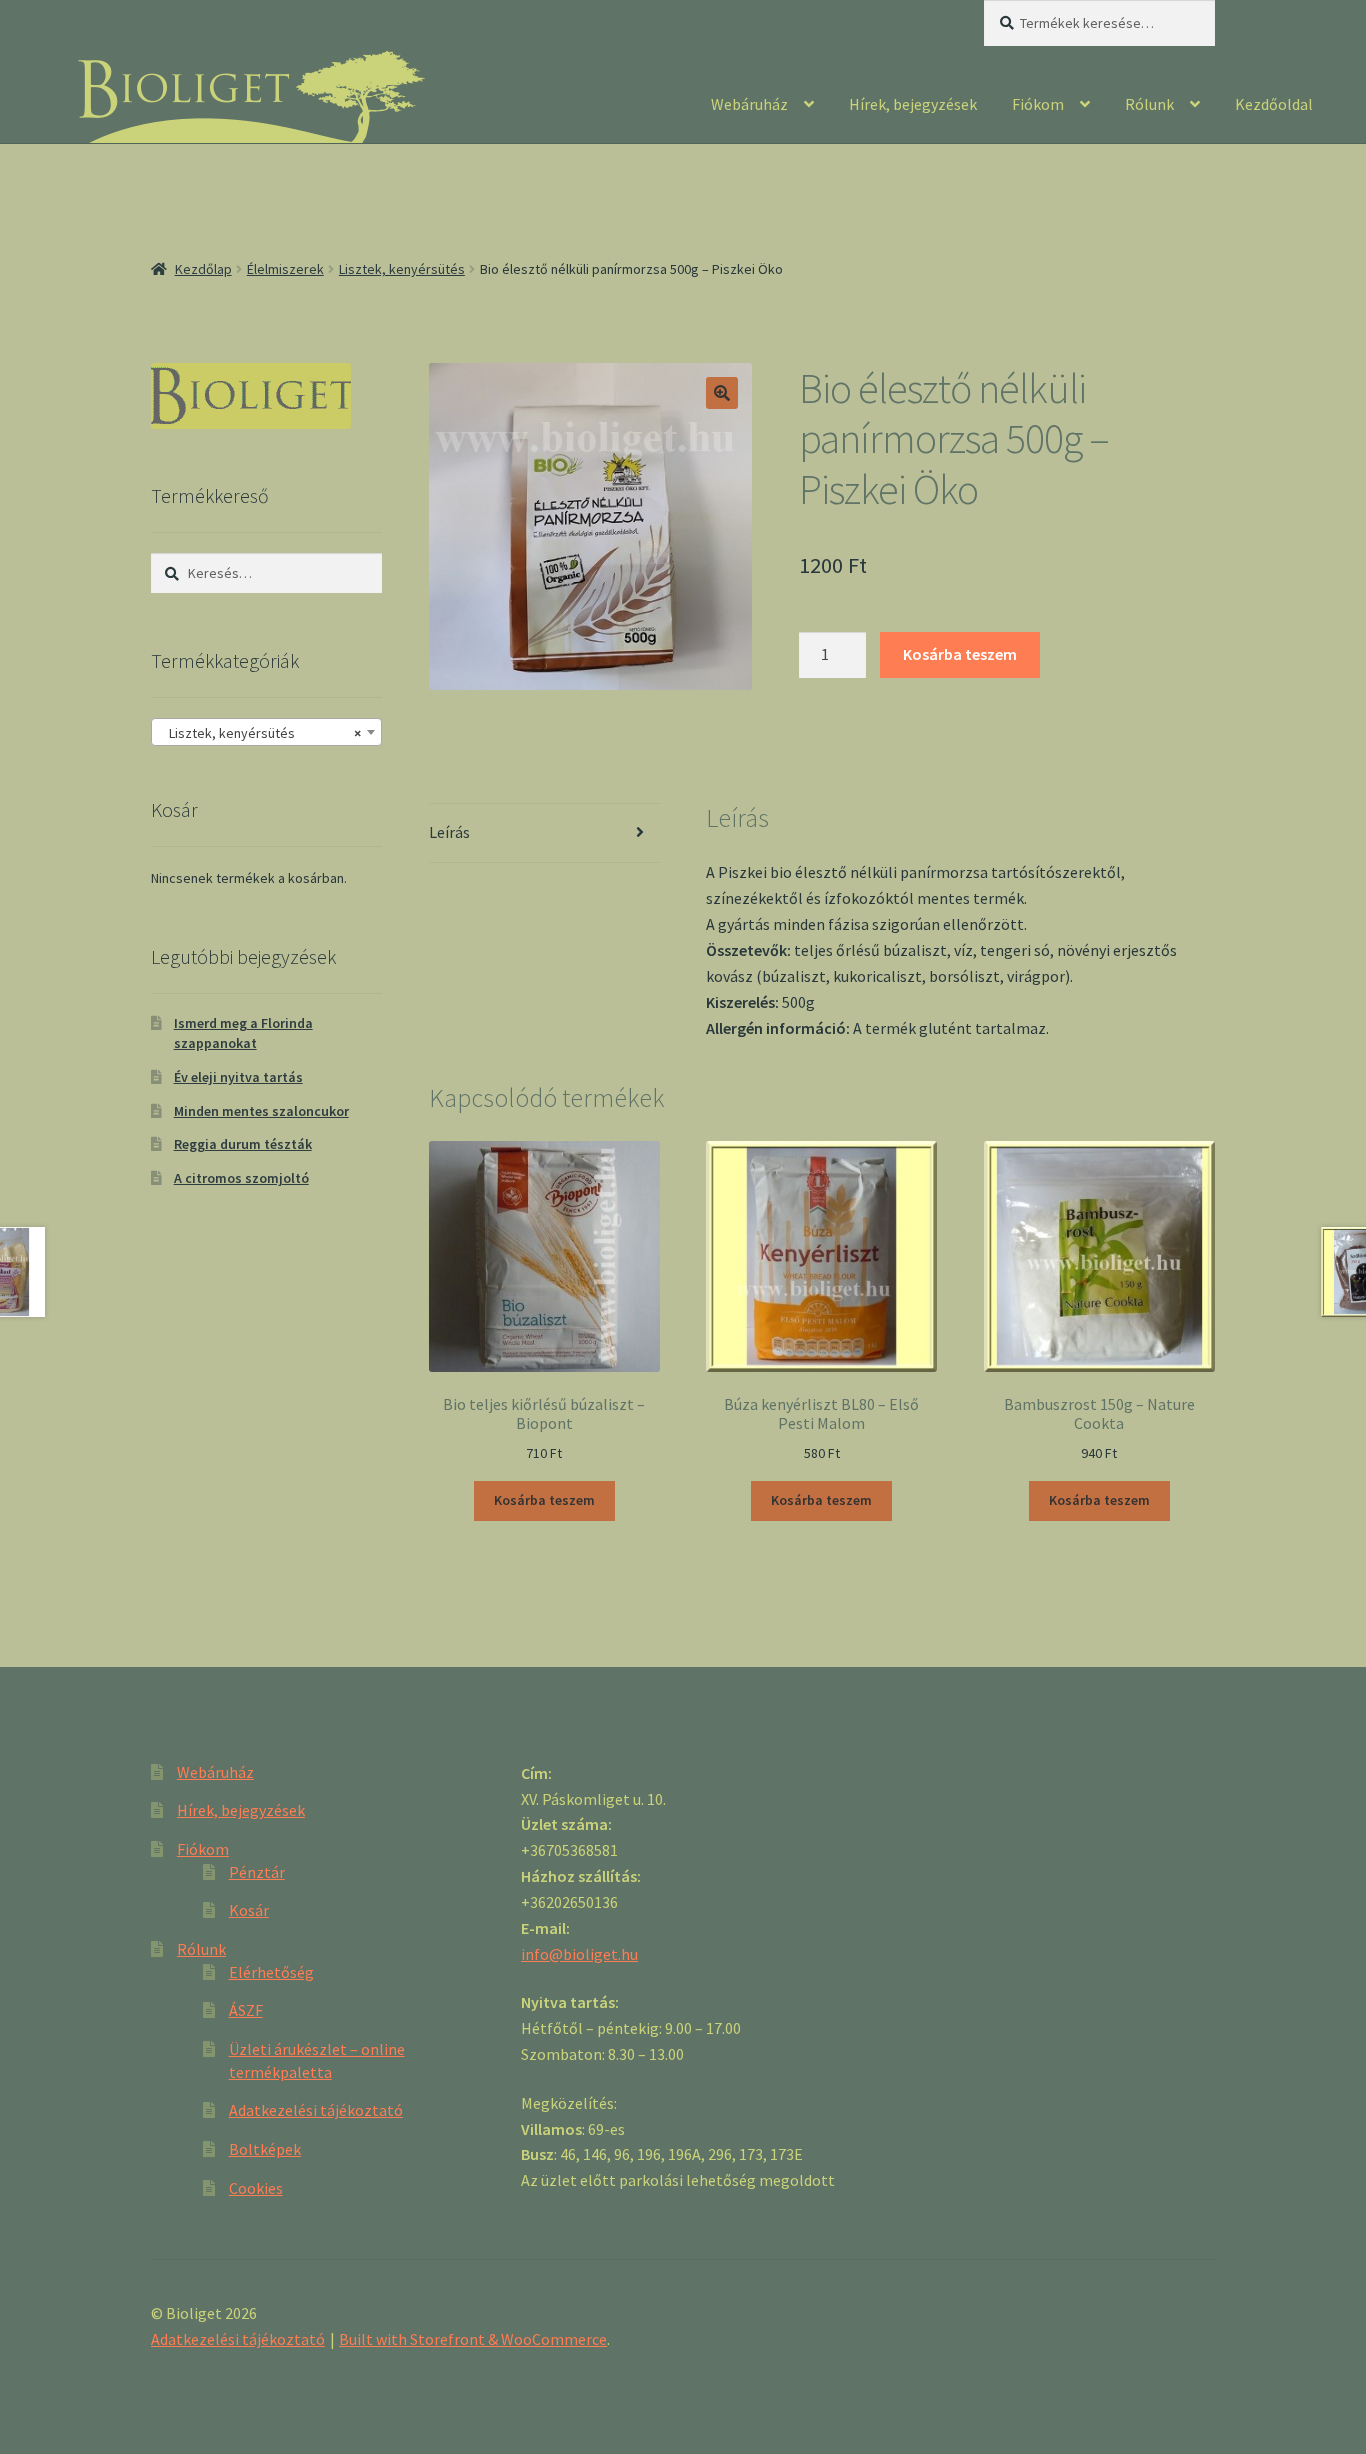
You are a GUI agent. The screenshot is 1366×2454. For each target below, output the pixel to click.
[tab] (544, 833)
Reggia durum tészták (243, 1144)
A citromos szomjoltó (241, 1178)
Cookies (256, 2188)
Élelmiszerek (285, 269)
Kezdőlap (203, 269)
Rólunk (1149, 104)
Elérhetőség (271, 1972)
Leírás (449, 832)
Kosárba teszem (960, 654)
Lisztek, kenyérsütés (402, 269)
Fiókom (1038, 104)
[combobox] (266, 732)
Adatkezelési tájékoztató (316, 2110)
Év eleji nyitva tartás (238, 1077)
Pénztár (257, 1872)
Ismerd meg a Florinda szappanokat (243, 1033)
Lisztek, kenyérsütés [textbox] (260, 733)
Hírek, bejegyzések (913, 104)
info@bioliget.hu (579, 1954)
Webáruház (749, 104)
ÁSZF (246, 2010)
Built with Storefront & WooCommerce (473, 2339)
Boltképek (265, 2149)
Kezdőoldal (1274, 104)
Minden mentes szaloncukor (261, 1111)
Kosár (249, 1910)
